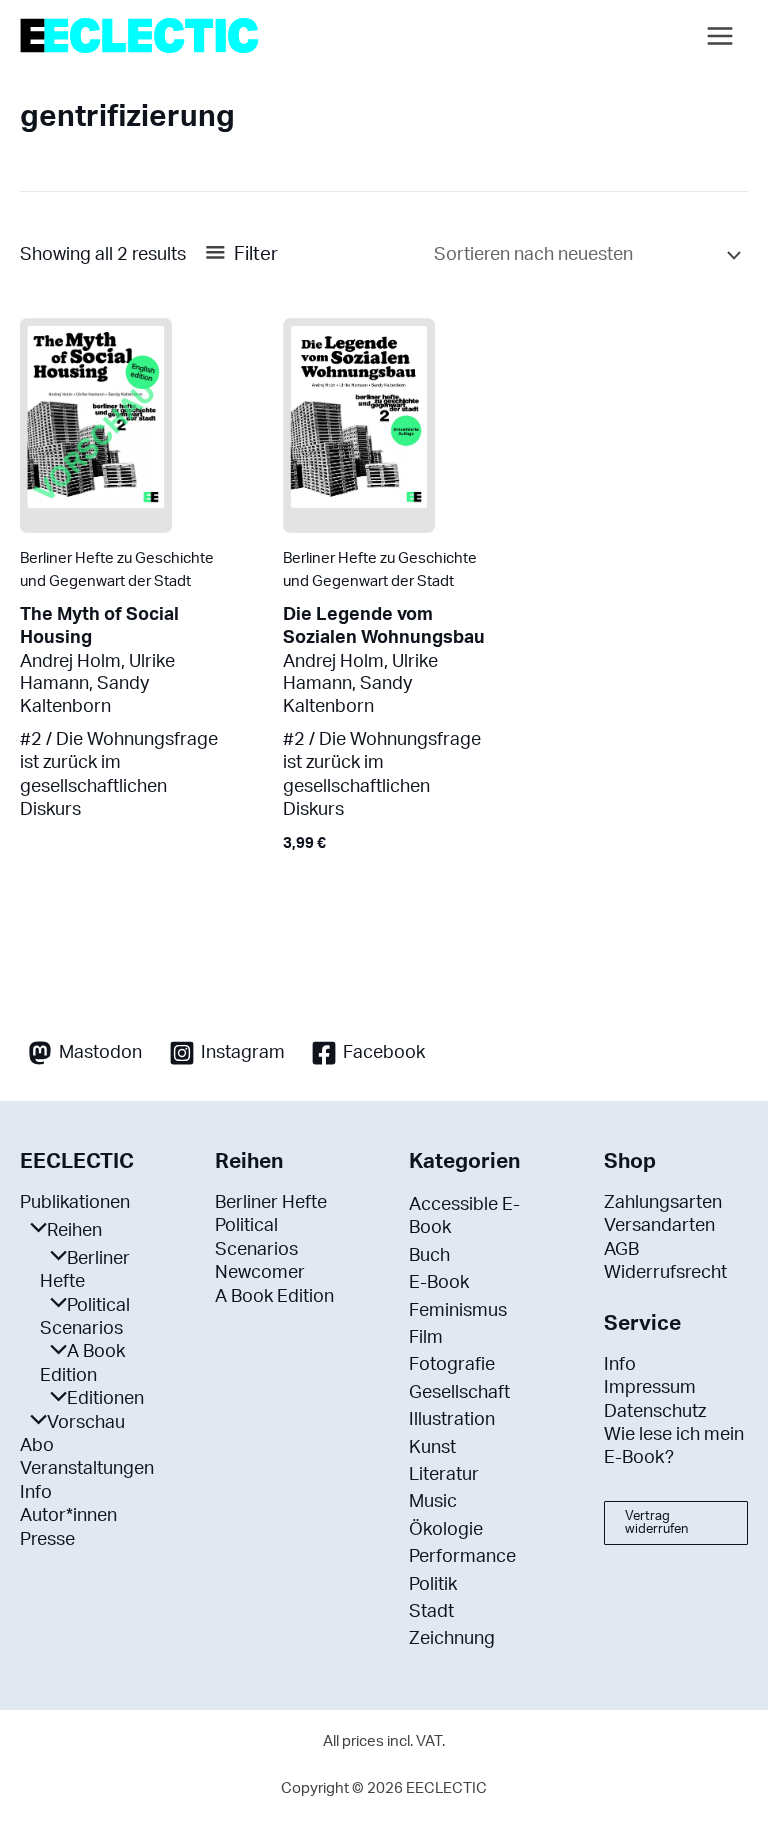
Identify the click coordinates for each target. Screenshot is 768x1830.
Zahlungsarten (663, 1203)
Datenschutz (655, 1412)
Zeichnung (452, 1639)
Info (36, 1493)
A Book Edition (274, 1297)
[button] (676, 1523)
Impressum (650, 1388)
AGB (621, 1250)
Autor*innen (68, 1516)
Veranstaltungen (87, 1469)
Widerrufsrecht (665, 1273)
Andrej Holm (70, 661)
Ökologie (446, 1530)
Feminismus (458, 1311)
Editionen (105, 1399)
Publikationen (75, 1203)
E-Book (439, 1283)
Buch (429, 1256)
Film (426, 1338)
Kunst (432, 1448)
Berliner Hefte (271, 1203)
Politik (433, 1585)
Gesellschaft (459, 1393)
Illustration (452, 1420)
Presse (47, 1540)
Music (433, 1502)
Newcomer (260, 1273)
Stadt (431, 1612)
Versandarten (659, 1226)
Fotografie (452, 1365)
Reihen (74, 1231)
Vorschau (86, 1423)
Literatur (444, 1475)
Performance (462, 1557)
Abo (37, 1446)
